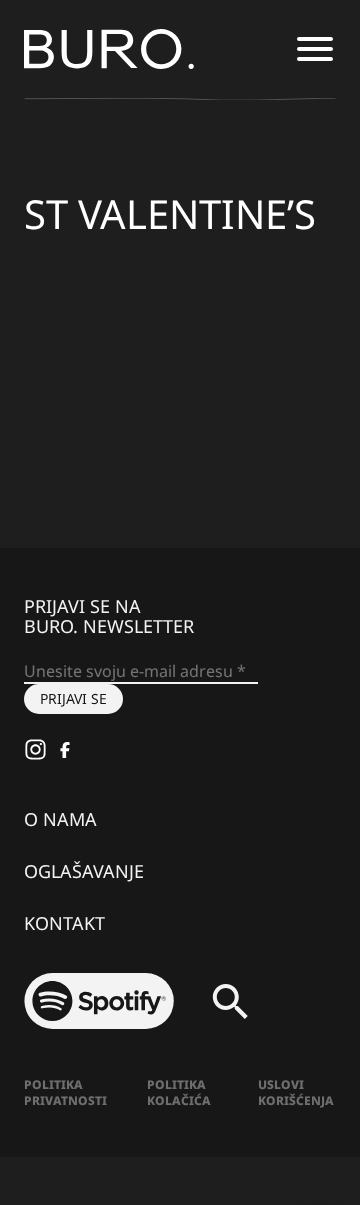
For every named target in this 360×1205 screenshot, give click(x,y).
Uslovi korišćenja (296, 1092)
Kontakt (64, 923)
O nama (60, 819)
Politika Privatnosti (65, 1092)
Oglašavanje (84, 871)
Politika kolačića (179, 1092)
